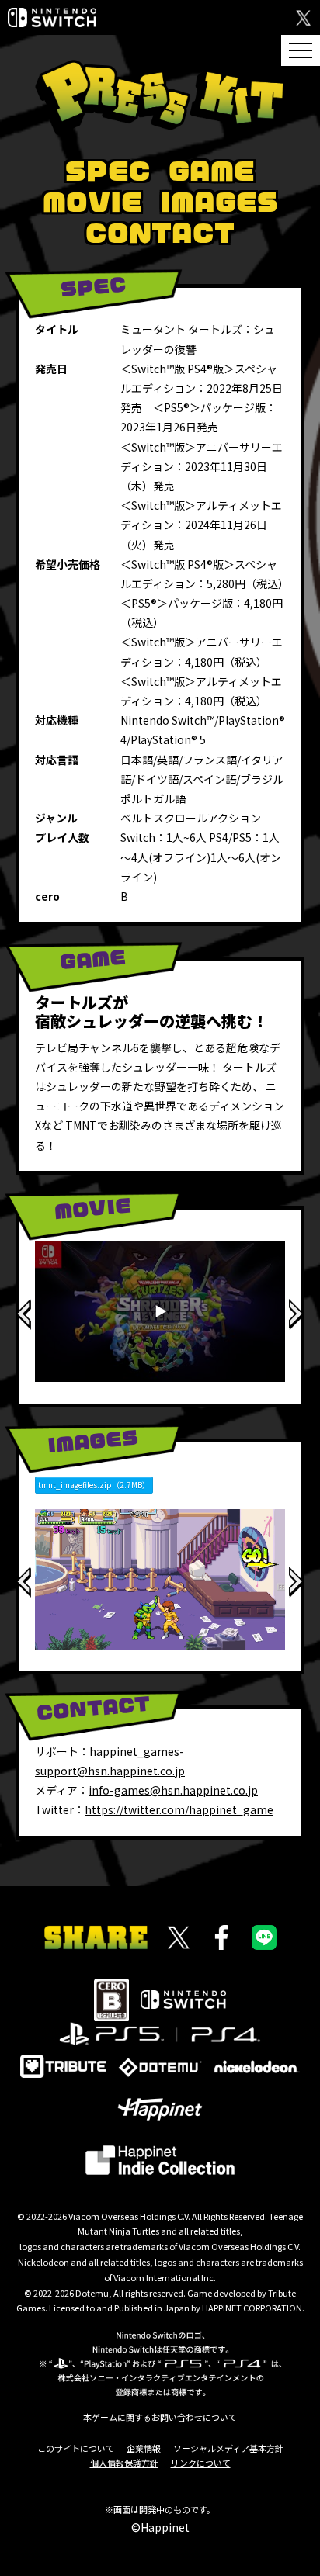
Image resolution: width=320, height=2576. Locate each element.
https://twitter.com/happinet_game (179, 1809)
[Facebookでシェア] (221, 1937)
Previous (23, 1314)
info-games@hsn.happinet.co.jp (173, 1790)
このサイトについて (76, 2448)
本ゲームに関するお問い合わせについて (160, 2417)
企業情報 (144, 2448)
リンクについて (201, 2463)
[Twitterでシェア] (179, 1937)
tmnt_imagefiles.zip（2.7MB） (94, 1485)
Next (297, 1314)
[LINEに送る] (264, 1937)
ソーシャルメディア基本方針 (228, 2448)
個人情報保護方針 (124, 2463)
